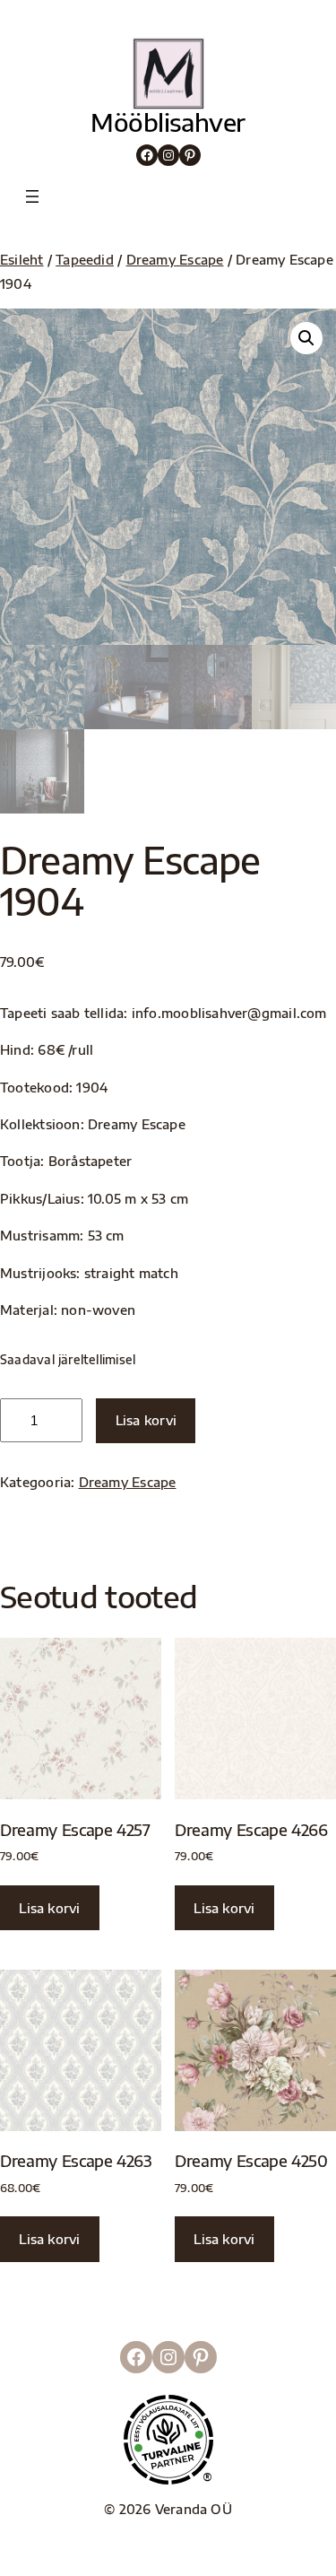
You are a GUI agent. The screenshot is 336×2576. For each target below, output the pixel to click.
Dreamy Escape (175, 259)
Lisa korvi (146, 1420)
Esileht (22, 259)
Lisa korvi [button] (49, 1908)
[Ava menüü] (32, 196)
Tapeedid (85, 259)
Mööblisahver (168, 122)
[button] (306, 338)
